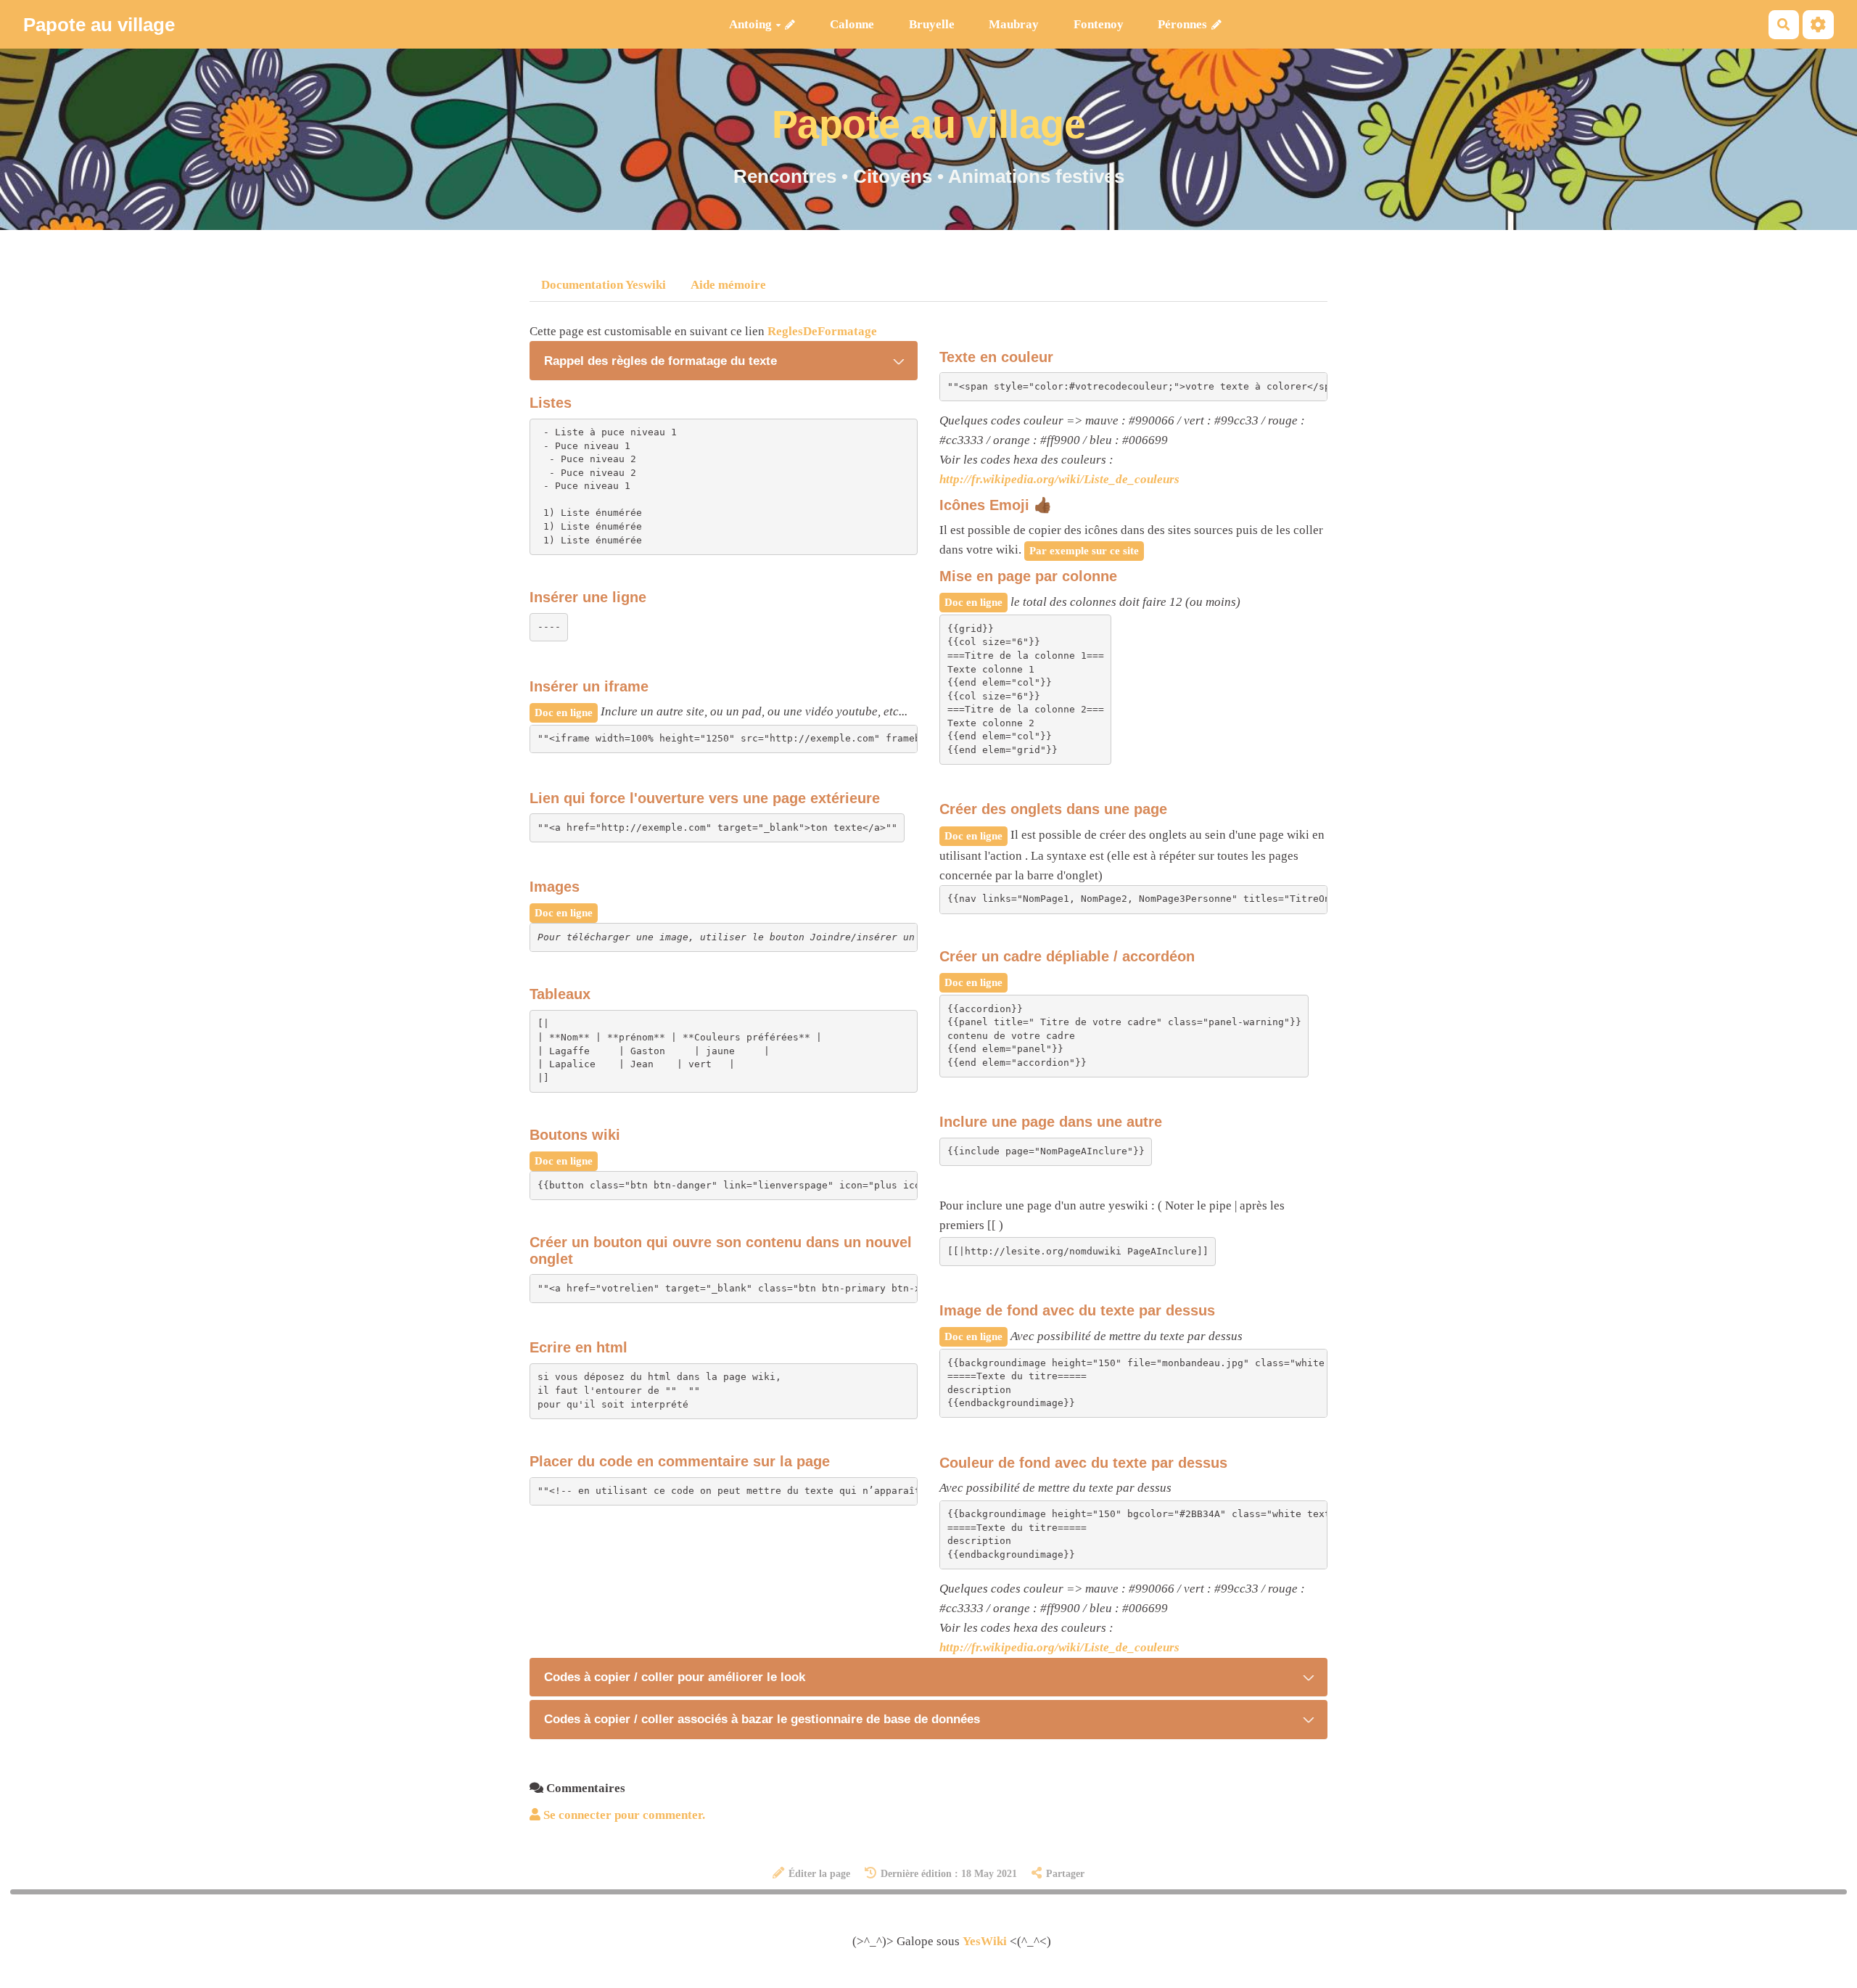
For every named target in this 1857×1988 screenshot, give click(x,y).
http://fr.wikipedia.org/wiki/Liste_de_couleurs (1059, 479)
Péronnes (1182, 24)
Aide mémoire (728, 285)
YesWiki (985, 1941)
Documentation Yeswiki (604, 285)
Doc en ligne (564, 712)
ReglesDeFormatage (822, 331)
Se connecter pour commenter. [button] (623, 1815)
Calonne (852, 24)
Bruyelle (932, 24)
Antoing (750, 24)
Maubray (1014, 24)
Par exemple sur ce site (1084, 550)
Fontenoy (1099, 24)
